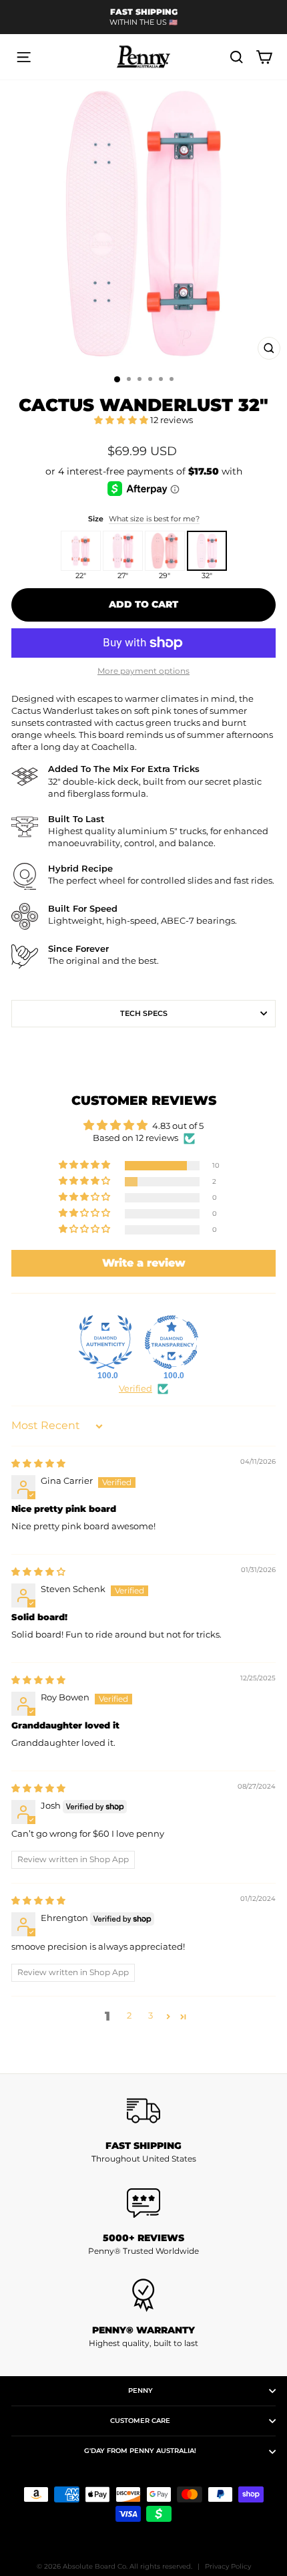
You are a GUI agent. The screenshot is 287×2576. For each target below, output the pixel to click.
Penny (140, 2391)
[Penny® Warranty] (143, 2295)
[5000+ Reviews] (143, 2203)
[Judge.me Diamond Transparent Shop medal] (172, 1342)
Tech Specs (144, 1013)
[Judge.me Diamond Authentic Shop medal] (105, 1342)
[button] (122, 420)
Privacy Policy (228, 2566)
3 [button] (151, 2016)
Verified (135, 1389)
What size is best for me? (154, 519)
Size (144, 519)
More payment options (143, 671)
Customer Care (140, 2421)
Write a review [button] (144, 1263)
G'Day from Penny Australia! (140, 2451)
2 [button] (129, 2016)
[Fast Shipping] (143, 2111)
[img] (38, 1463)
